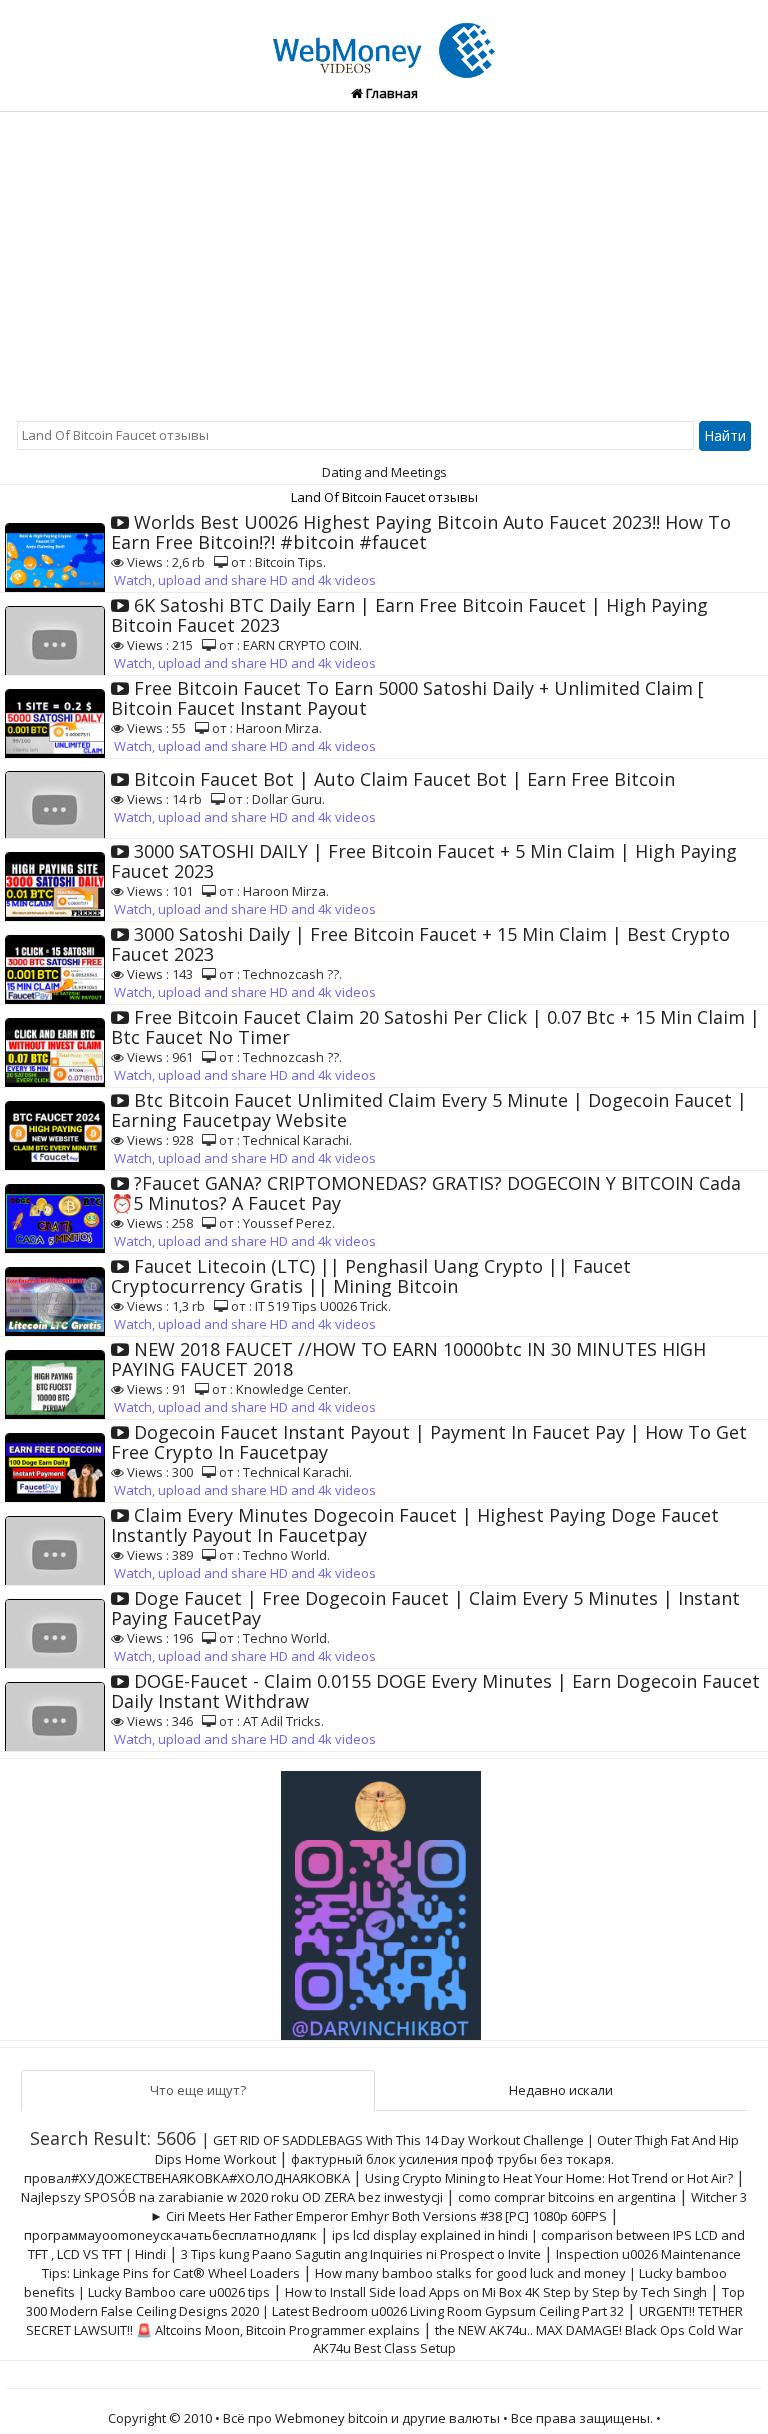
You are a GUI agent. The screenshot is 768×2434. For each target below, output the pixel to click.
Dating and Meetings (384, 472)
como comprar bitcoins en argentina (567, 2197)
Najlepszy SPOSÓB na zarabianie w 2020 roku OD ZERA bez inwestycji (232, 2197)
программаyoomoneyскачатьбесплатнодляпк (170, 2235)
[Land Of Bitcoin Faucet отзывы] (383, 39)
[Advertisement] (384, 262)
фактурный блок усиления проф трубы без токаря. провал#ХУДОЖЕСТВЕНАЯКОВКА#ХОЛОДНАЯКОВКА (319, 2168)
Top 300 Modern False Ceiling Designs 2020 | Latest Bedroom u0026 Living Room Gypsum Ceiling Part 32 (385, 2301)
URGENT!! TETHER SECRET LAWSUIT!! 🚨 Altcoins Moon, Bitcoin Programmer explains (384, 2320)
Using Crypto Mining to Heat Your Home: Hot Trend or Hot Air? (549, 2178)
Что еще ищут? (198, 2090)
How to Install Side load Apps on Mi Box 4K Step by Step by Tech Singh (496, 2292)
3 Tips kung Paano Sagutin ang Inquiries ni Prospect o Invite (361, 2254)
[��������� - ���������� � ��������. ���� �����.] (384, 1898)
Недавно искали (561, 2090)
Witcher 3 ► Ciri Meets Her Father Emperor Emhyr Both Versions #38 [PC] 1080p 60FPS (449, 2206)
